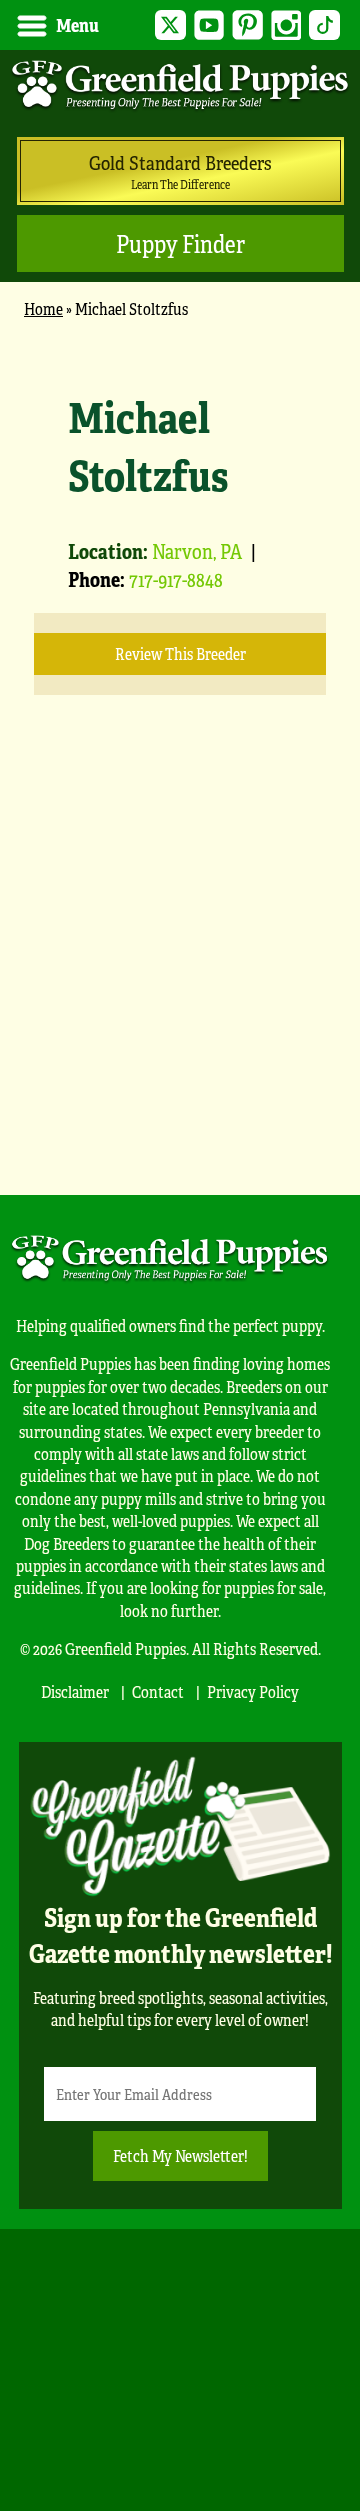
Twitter (170, 25)
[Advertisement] (180, 975)
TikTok (324, 25)
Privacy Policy (253, 1691)
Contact (158, 1691)
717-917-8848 (176, 578)
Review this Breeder (180, 653)
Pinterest (247, 25)
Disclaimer (75, 1691)
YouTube (209, 25)
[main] (180, 746)
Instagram (286, 25)
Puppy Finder (180, 243)
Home (43, 308)
